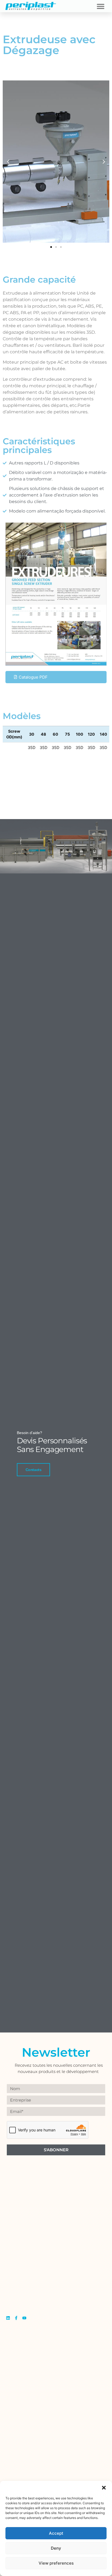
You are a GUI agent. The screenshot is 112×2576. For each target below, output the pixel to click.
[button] (104, 2488)
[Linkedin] (8, 2318)
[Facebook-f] (16, 2318)
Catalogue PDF (33, 677)
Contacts (33, 1470)
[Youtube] (24, 2318)
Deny (56, 2548)
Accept (56, 2533)
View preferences (56, 2563)
